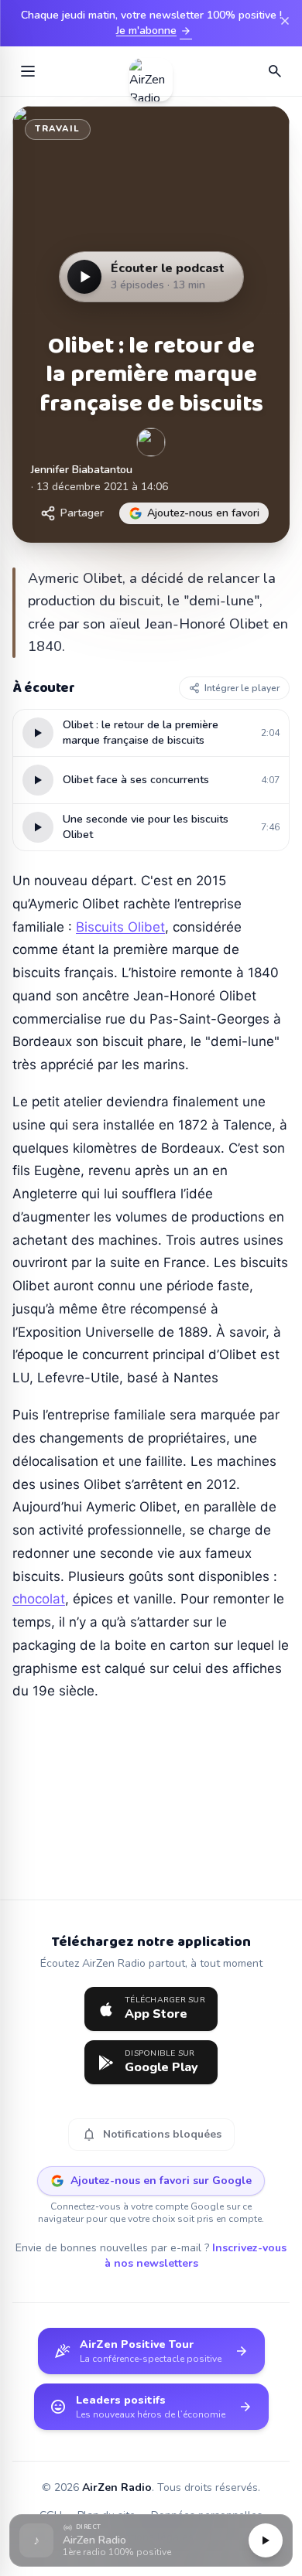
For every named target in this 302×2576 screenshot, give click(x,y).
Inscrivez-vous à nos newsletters (196, 2256)
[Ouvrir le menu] (28, 71)
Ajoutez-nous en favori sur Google (161, 2181)
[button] (151, 2541)
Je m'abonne (154, 31)
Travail (58, 129)
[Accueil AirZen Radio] (151, 71)
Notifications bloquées (151, 2135)
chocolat (39, 1599)
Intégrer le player (242, 688)
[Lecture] (266, 2540)
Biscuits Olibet (120, 927)
